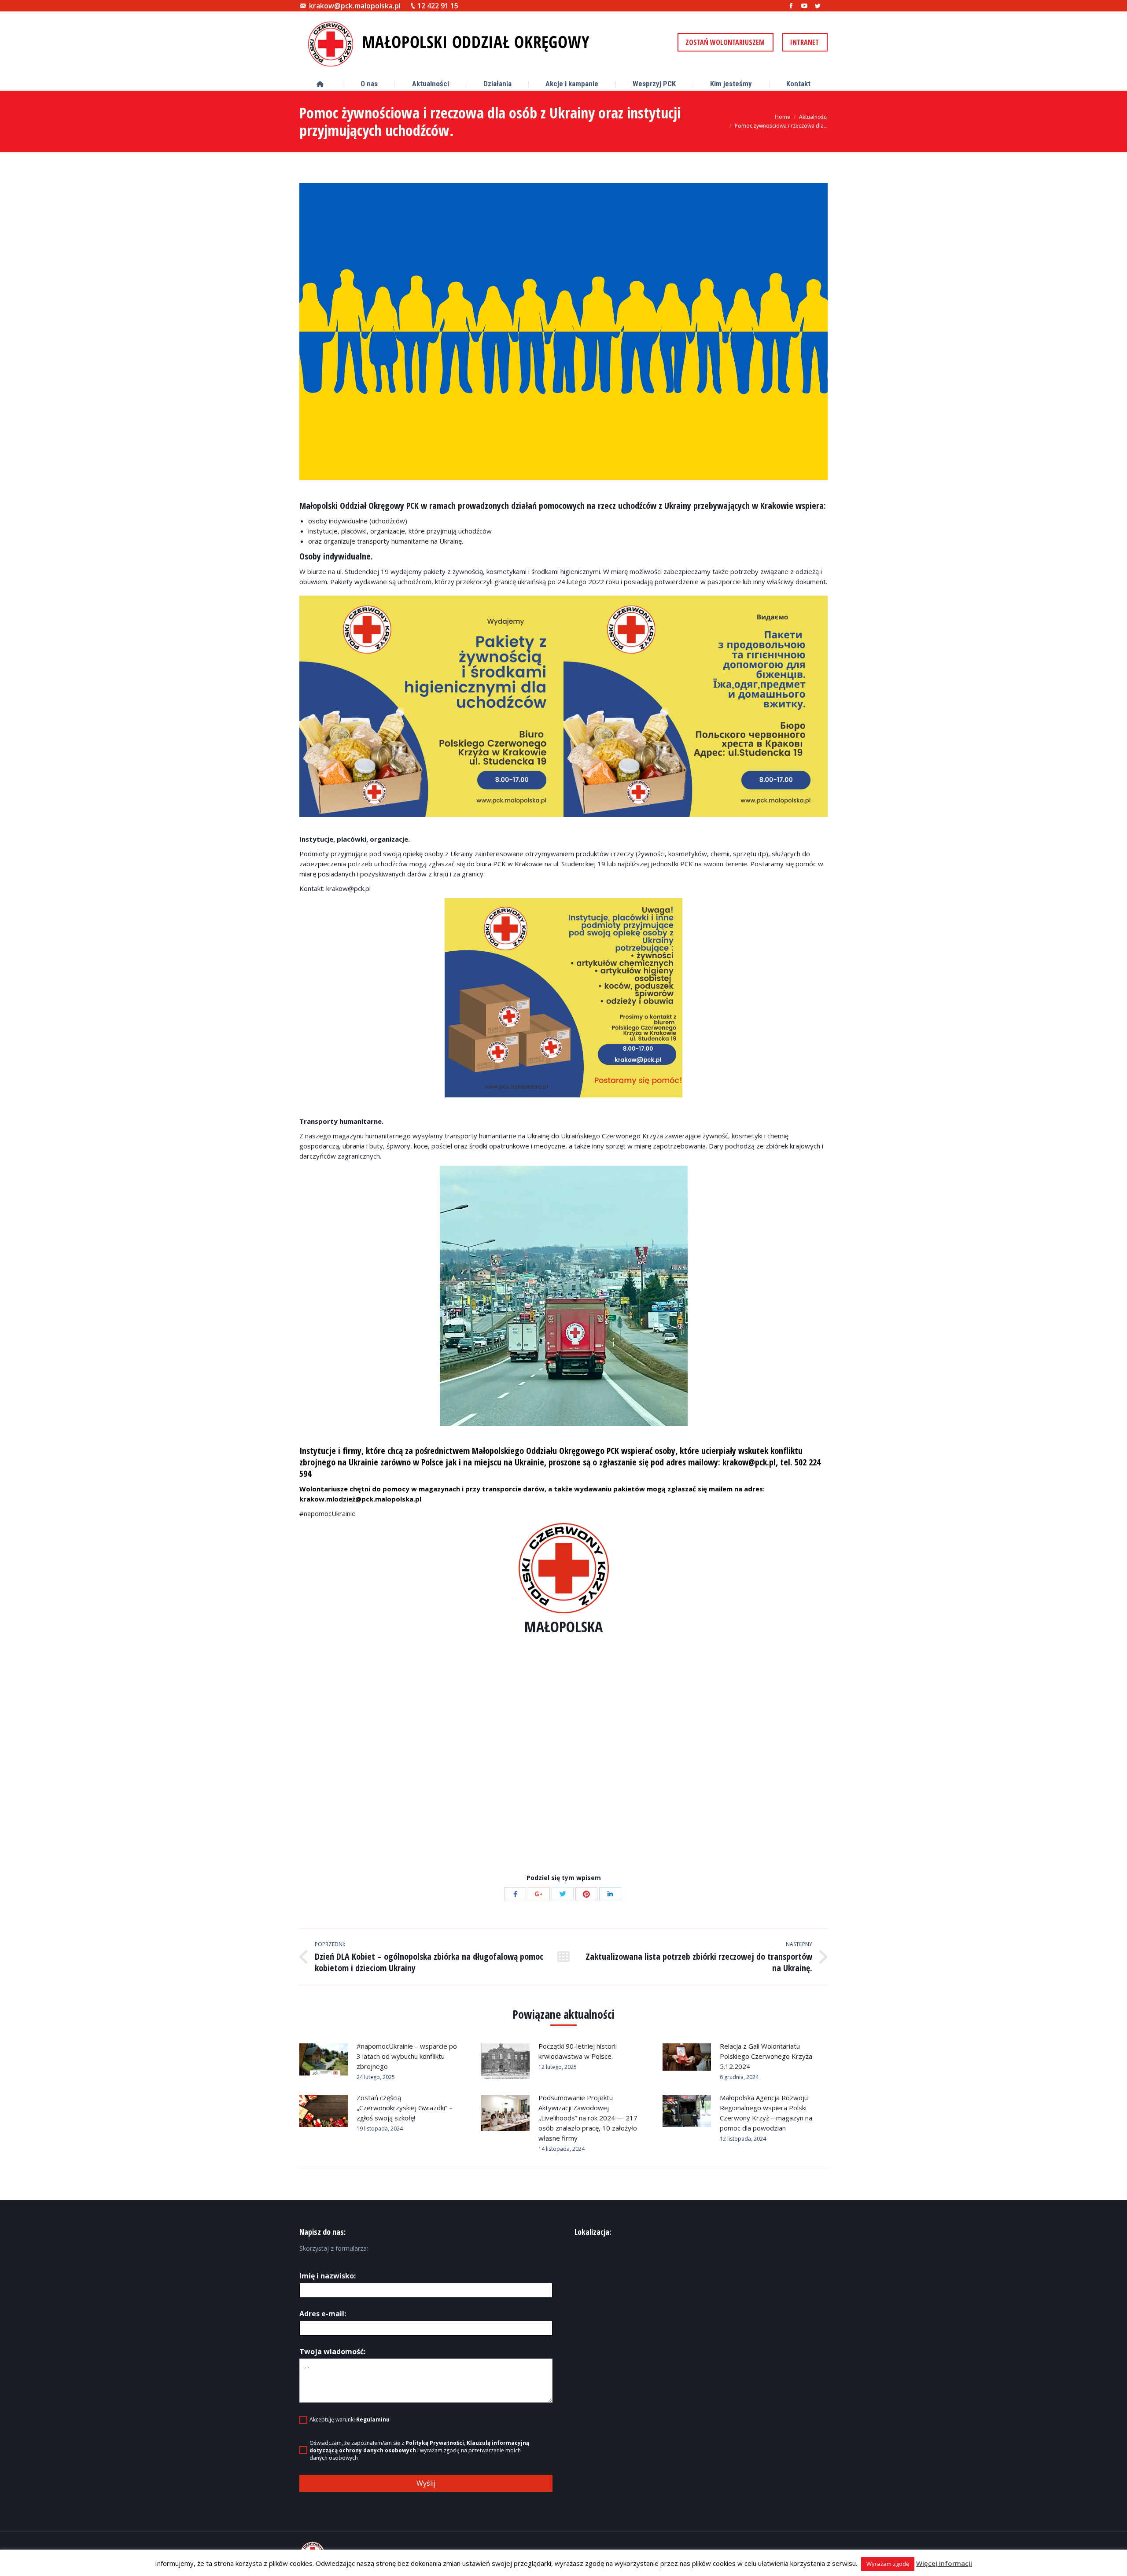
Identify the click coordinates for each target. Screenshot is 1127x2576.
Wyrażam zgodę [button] (888, 2564)
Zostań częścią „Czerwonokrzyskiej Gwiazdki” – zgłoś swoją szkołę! (405, 2108)
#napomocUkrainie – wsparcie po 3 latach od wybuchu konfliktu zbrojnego (407, 2056)
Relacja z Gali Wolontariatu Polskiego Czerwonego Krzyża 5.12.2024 (766, 2056)
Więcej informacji (944, 2563)
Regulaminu (373, 2420)
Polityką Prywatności (435, 2443)
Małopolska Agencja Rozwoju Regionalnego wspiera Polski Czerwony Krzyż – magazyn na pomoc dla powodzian (766, 2113)
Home (783, 117)
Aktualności (813, 117)
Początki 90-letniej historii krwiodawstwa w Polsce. (578, 2051)
